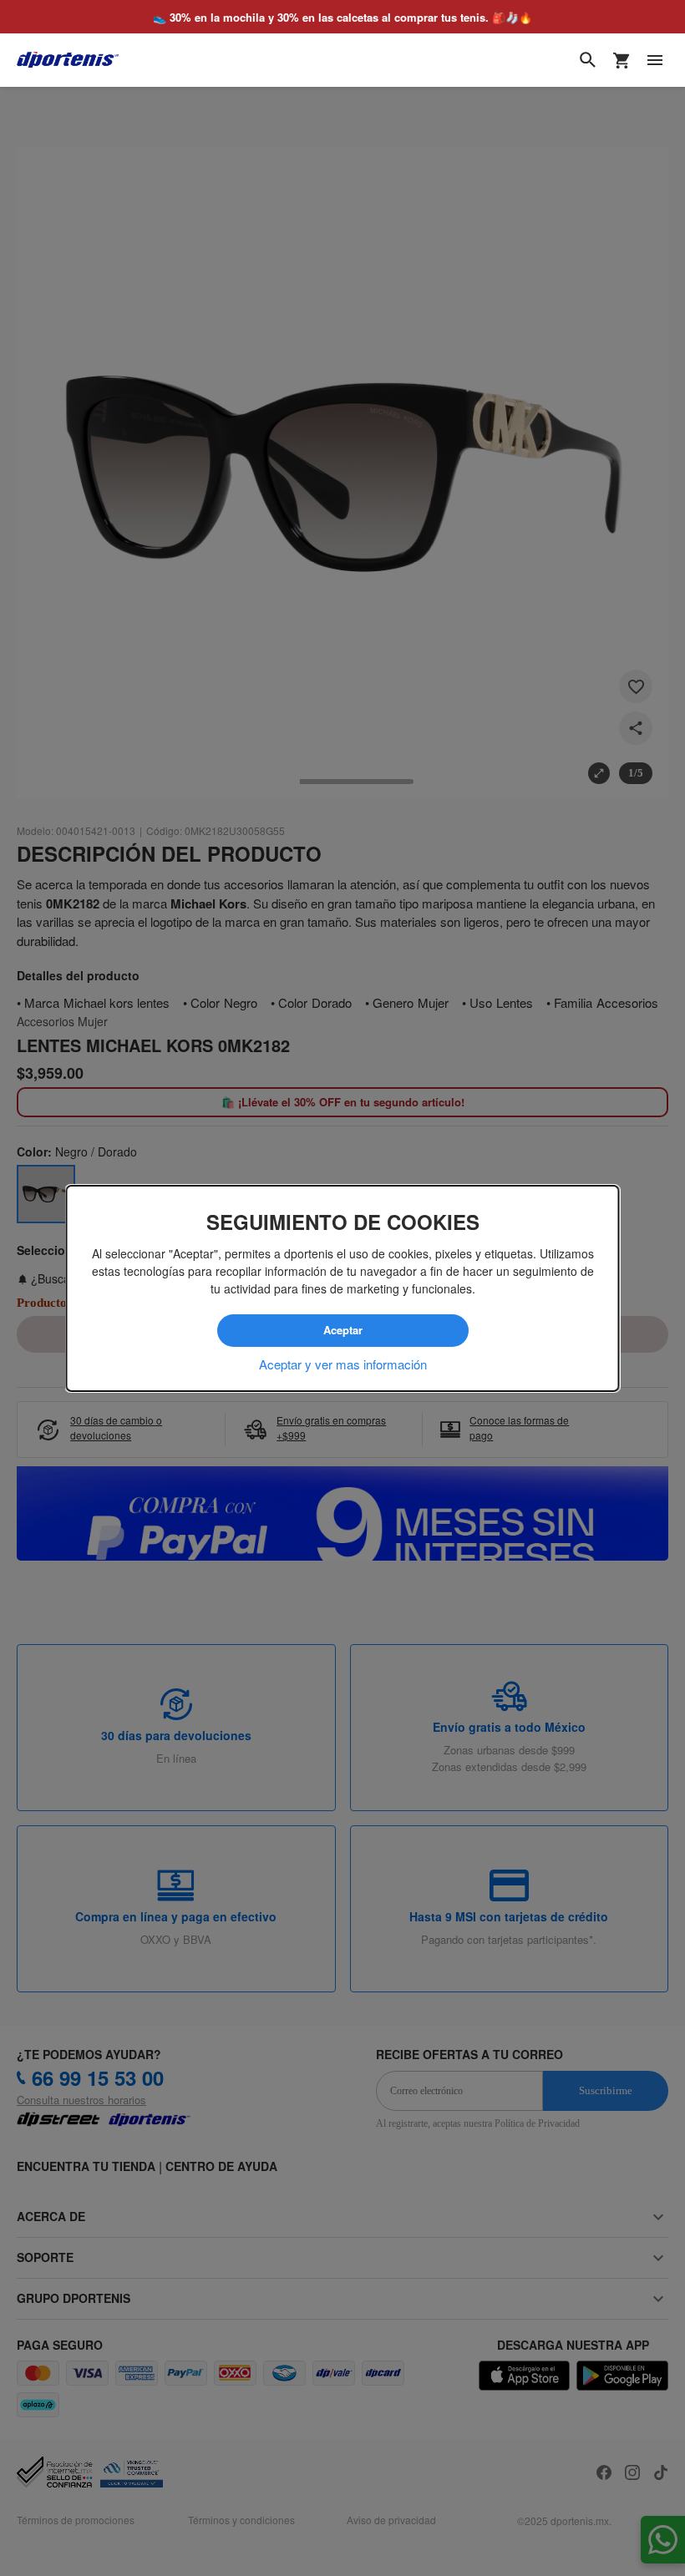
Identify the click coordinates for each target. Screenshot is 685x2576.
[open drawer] (655, 60)
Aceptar (342, 1330)
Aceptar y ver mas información (343, 1364)
